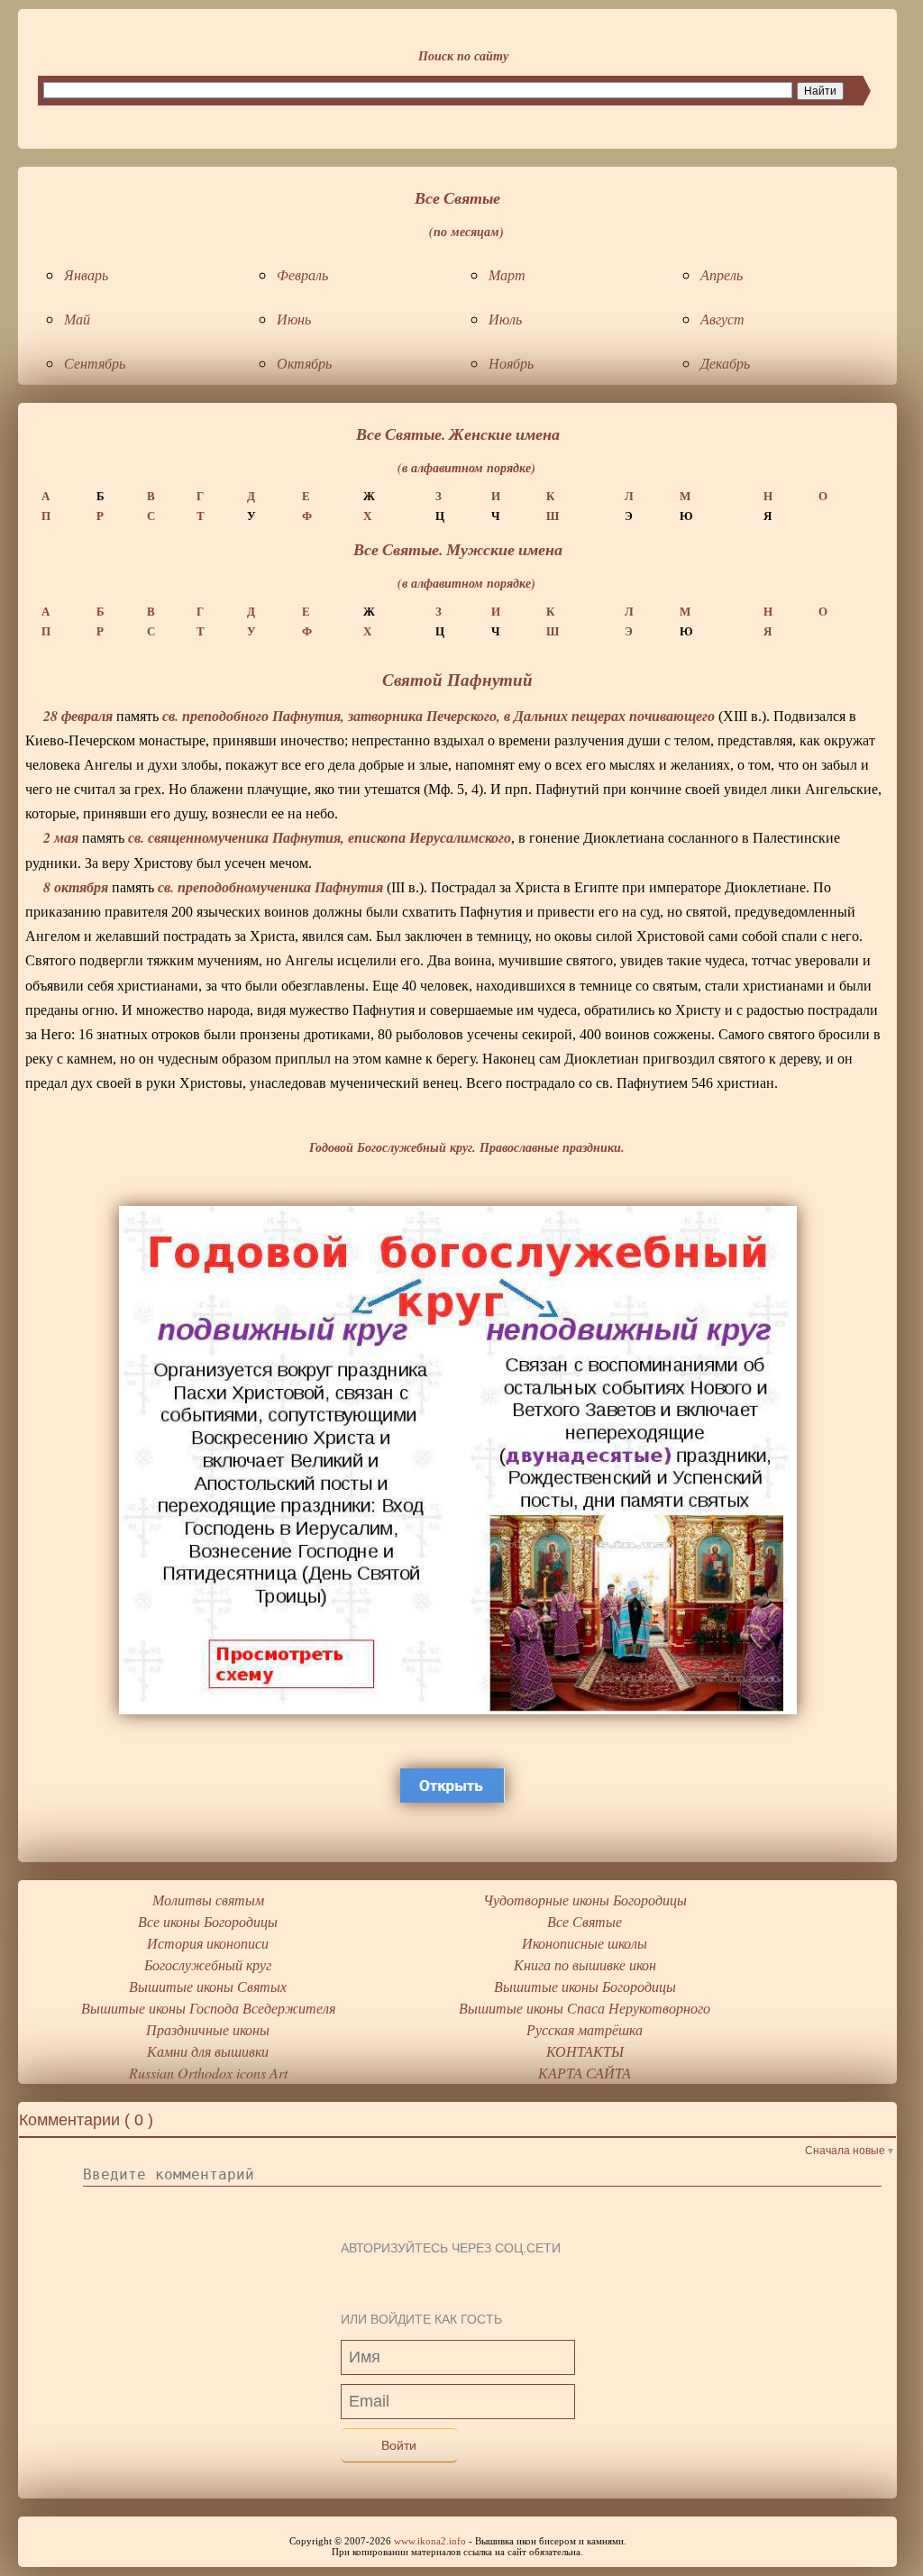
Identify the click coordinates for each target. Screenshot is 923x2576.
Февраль (302, 274)
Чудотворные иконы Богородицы (585, 1900)
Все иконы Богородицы (208, 1921)
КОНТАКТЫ (585, 2051)
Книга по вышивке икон (585, 1964)
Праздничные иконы (208, 2029)
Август (722, 319)
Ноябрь (511, 363)
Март (507, 274)
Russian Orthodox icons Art (208, 2073)
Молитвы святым (208, 1900)
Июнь (294, 319)
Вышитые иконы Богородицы (585, 1986)
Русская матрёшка (585, 2029)
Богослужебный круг (208, 1964)
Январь (86, 274)
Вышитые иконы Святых (208, 1986)
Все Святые (585, 1921)
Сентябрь (95, 363)
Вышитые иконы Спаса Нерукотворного (585, 2008)
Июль (505, 319)
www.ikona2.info (430, 2541)
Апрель (722, 274)
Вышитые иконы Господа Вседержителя (208, 2008)
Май (77, 319)
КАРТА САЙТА (585, 2073)
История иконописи (208, 1943)
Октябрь (304, 363)
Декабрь (725, 363)
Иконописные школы (585, 1943)
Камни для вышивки (208, 2051)
